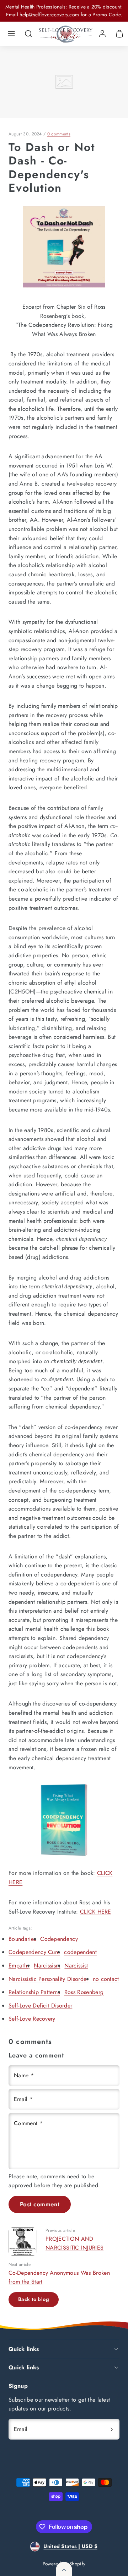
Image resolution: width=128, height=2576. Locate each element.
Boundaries (22, 1939)
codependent (80, 1952)
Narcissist (76, 1965)
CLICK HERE (96, 1912)
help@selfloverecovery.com (49, 15)
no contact (106, 1979)
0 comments (59, 134)
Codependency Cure (34, 1952)
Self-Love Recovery (32, 2019)
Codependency (59, 1939)
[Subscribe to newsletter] (112, 2429)
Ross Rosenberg (84, 1992)
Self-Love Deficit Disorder (40, 2006)
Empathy (19, 1965)
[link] (102, 34)
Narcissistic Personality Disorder (49, 1979)
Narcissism (47, 1965)
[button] (11, 34)
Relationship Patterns (34, 1992)
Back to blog (34, 2299)
